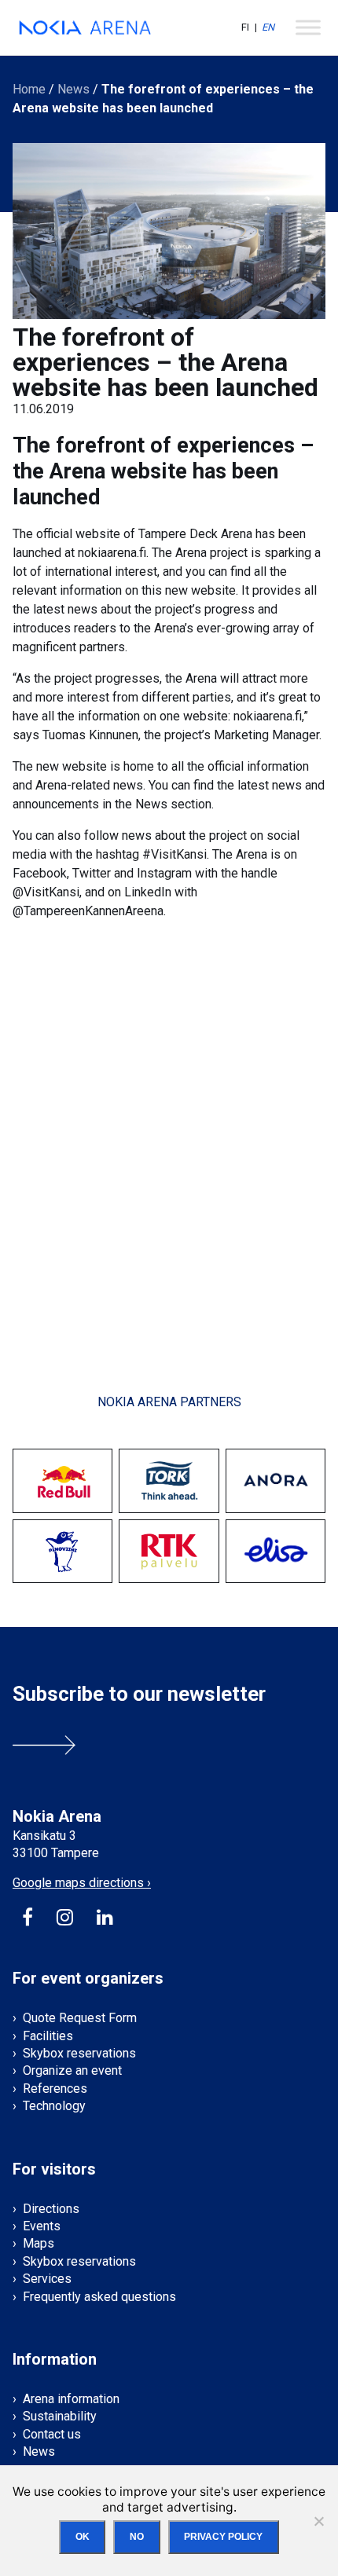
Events (42, 2226)
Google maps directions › (82, 1883)
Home (29, 89)
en (268, 27)
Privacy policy (223, 2537)
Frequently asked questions (99, 2297)
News (73, 89)
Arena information (71, 2399)
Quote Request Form (80, 2018)
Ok (83, 2537)
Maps (39, 2243)
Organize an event (72, 2070)
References (55, 2089)
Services (47, 2279)
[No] (318, 2521)
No (137, 2537)
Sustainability (60, 2416)
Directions (51, 2209)
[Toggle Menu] (308, 27)
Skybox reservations (79, 2053)
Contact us (52, 2434)
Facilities (48, 2036)
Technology (54, 2106)
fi (245, 27)
